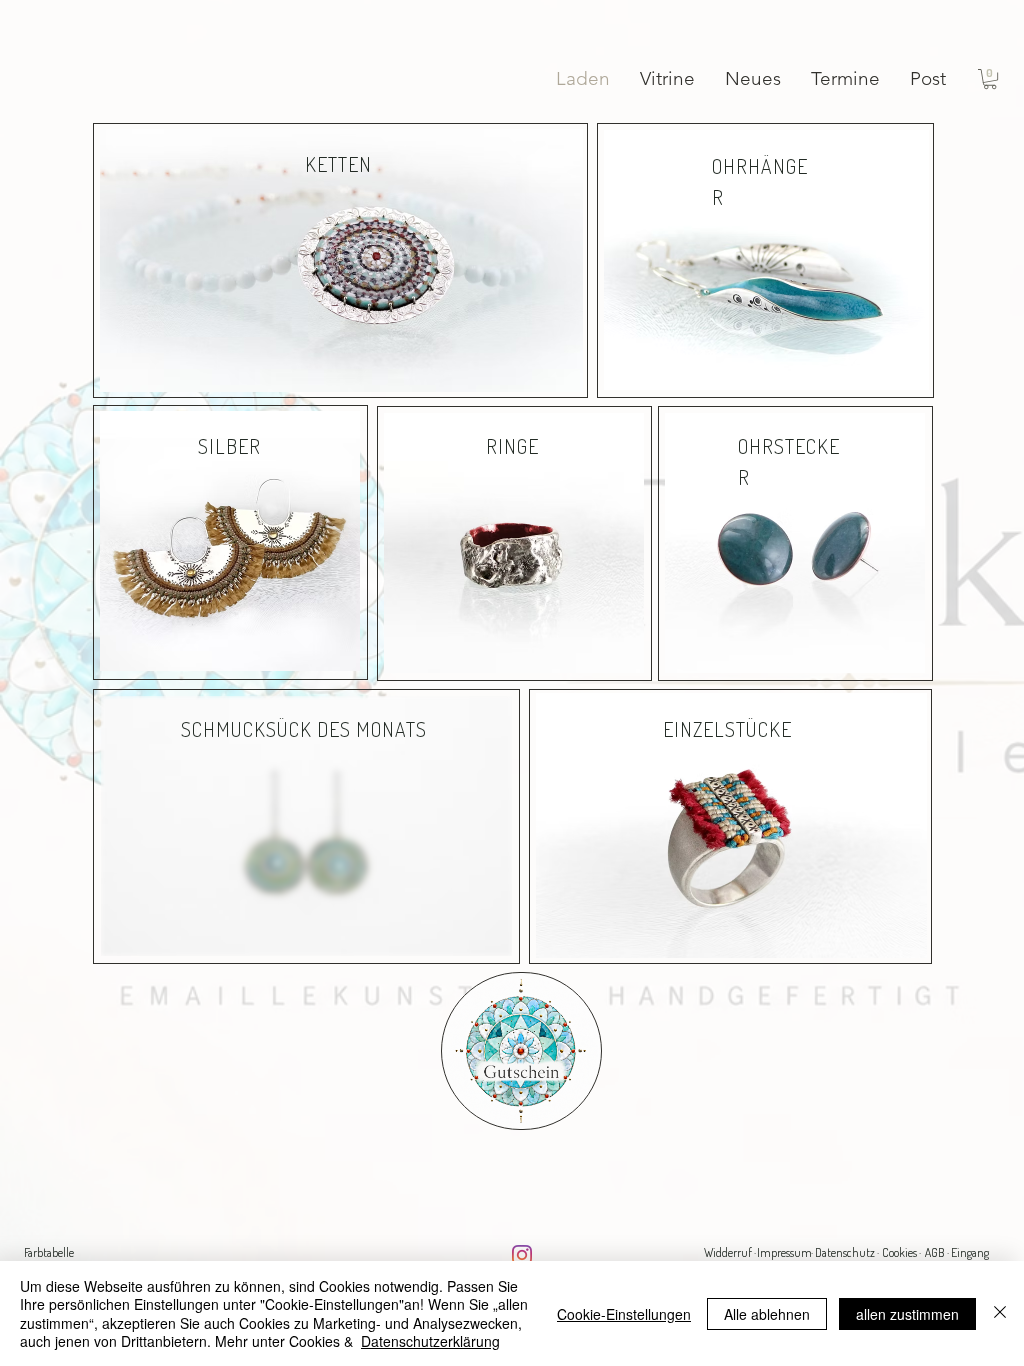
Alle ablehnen (767, 1314)
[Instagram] (522, 1255)
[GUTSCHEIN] (521, 1051)
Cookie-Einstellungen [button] (624, 1314)
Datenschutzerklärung (430, 1341)
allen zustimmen (907, 1314)
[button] (990, 79)
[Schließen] (1000, 1313)
